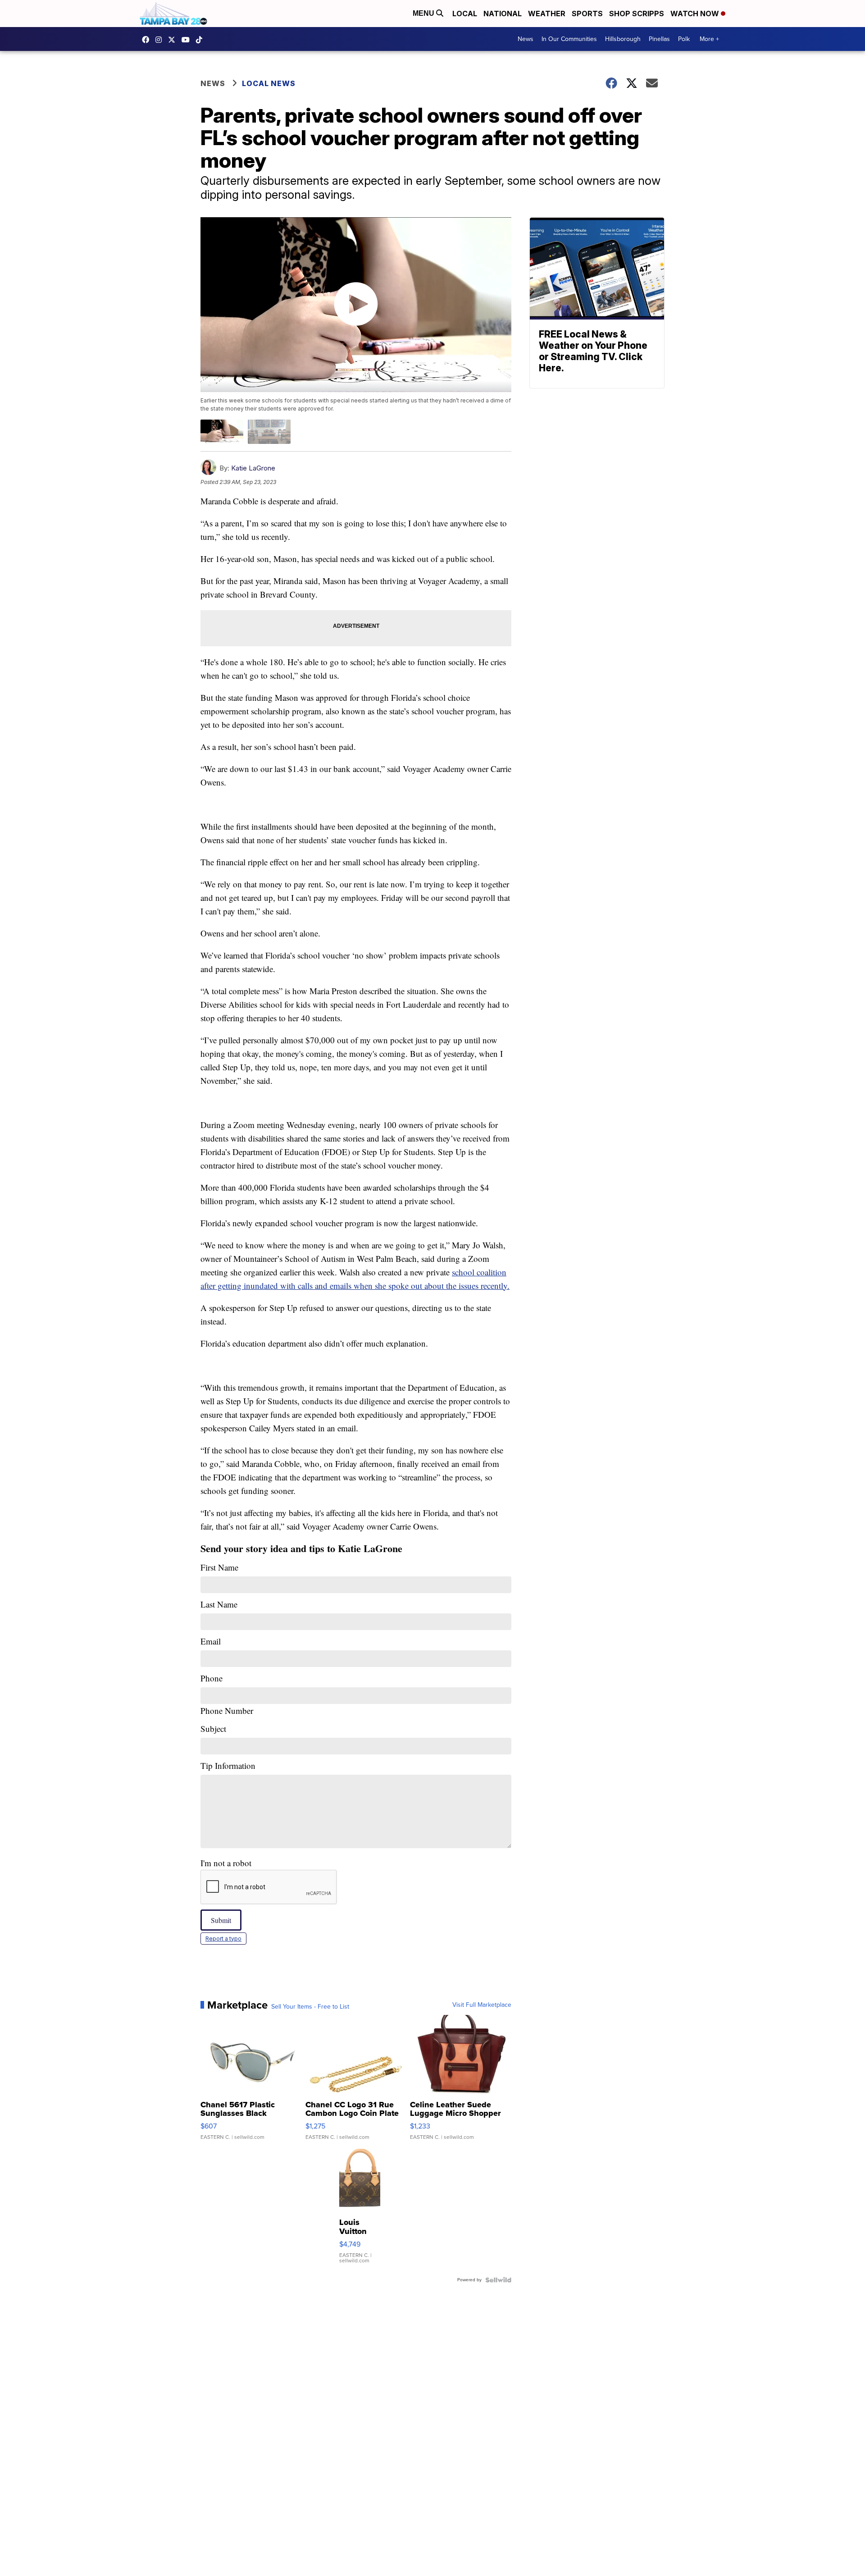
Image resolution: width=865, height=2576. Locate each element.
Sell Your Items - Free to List (310, 2007)
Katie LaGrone (253, 468)
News (526, 39)
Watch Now (696, 14)
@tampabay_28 (201, 40)
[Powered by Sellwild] (498, 2280)
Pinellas (659, 39)
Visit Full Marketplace (482, 2005)
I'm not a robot (226, 1863)
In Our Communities (569, 39)
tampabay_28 (161, 40)
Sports (587, 14)
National (503, 14)
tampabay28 (174, 40)
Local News (269, 83)
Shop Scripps (637, 14)
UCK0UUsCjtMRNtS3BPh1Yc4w (188, 40)
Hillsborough (623, 39)
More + (709, 39)
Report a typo (223, 1939)
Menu (424, 13)
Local (465, 14)
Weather (547, 14)
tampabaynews (148, 40)
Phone (227, 1694)
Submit (221, 1920)
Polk (684, 39)
